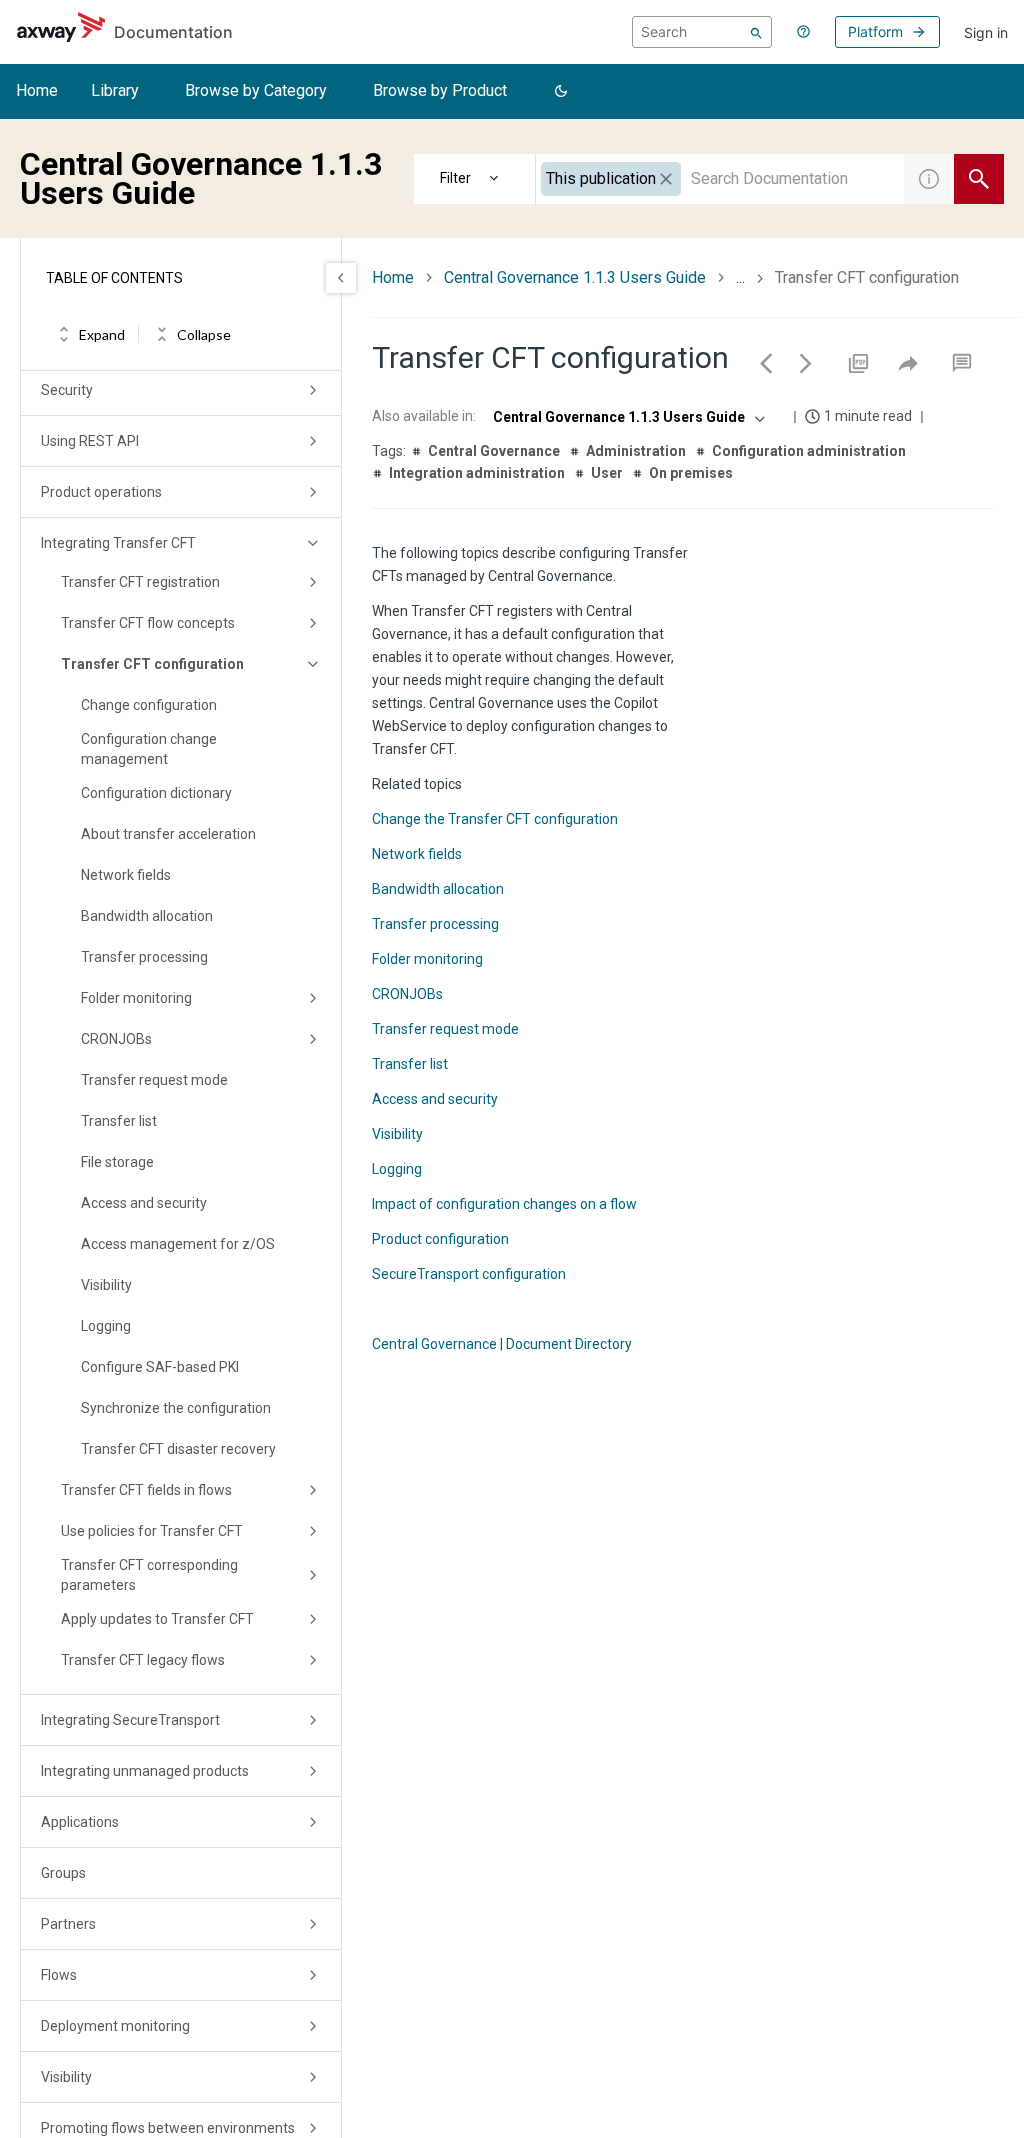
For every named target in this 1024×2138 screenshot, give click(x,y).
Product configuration (440, 1239)
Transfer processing (144, 957)
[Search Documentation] (979, 179)
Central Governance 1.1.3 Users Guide (575, 277)
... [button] (740, 277)
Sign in (986, 32)
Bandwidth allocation (147, 916)
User (607, 473)
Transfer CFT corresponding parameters (149, 1575)
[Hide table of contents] (341, 278)
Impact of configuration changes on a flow (504, 1204)
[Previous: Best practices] (766, 363)
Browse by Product (440, 90)
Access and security (144, 1203)
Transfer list (119, 1121)
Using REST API (90, 441)
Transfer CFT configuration (152, 664)
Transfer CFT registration (140, 582)
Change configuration (149, 705)
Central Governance (494, 451)
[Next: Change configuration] (806, 363)
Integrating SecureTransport (130, 1720)
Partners (68, 1924)
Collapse (204, 334)
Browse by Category (256, 90)
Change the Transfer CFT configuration (495, 819)
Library (115, 90)
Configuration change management (149, 749)
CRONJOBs (116, 1039)
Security (67, 390)
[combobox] (720, 179)
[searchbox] (702, 32)
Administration (636, 451)
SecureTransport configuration (469, 1274)
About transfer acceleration (168, 834)
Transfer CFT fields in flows (146, 1490)
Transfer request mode (154, 1080)
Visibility (106, 1285)
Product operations (101, 492)
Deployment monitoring (115, 2026)
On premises (691, 473)
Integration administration (477, 473)
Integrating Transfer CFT (118, 543)
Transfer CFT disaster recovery (178, 1449)
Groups (63, 1873)
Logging (106, 1326)
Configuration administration (809, 451)
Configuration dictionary (156, 793)
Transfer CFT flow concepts (148, 623)
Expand (102, 334)
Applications (80, 1822)
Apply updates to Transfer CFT (157, 1619)
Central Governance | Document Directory (502, 1344)
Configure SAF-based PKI (160, 1367)
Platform (875, 31)
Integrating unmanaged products (145, 1771)
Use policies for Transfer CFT (152, 1531)
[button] (561, 92)
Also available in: (424, 416)
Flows (59, 1975)
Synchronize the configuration (176, 1408)
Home (37, 90)
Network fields (126, 875)
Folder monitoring (136, 998)
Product (475, 179)
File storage (117, 1162)
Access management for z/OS (178, 1244)
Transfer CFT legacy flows (143, 1660)
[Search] (756, 32)
